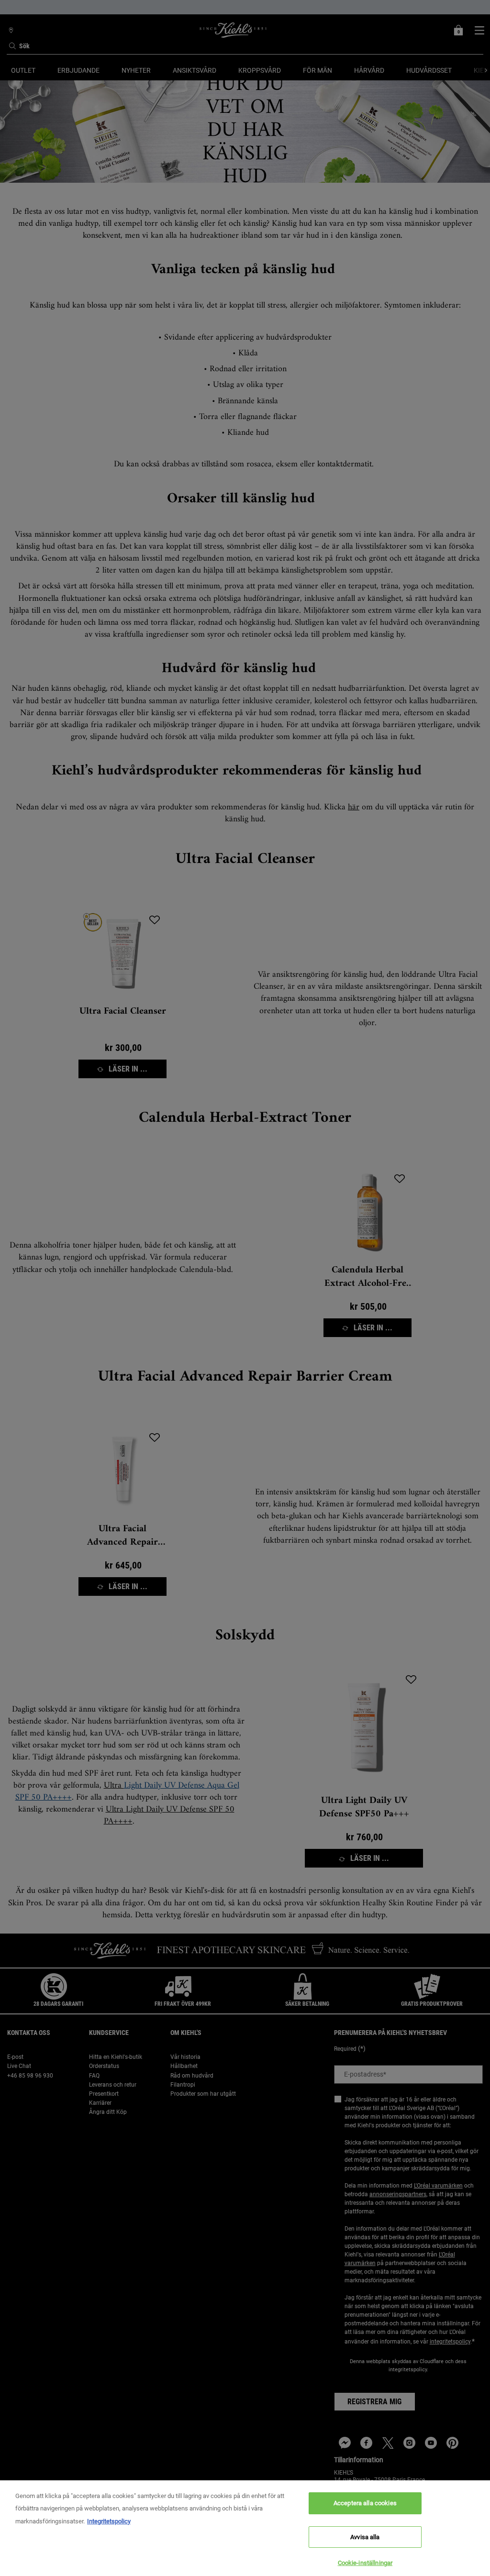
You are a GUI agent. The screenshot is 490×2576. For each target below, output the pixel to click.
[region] (245, 2528)
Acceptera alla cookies (365, 2503)
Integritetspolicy (109, 2521)
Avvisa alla (365, 2537)
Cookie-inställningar (365, 2563)
